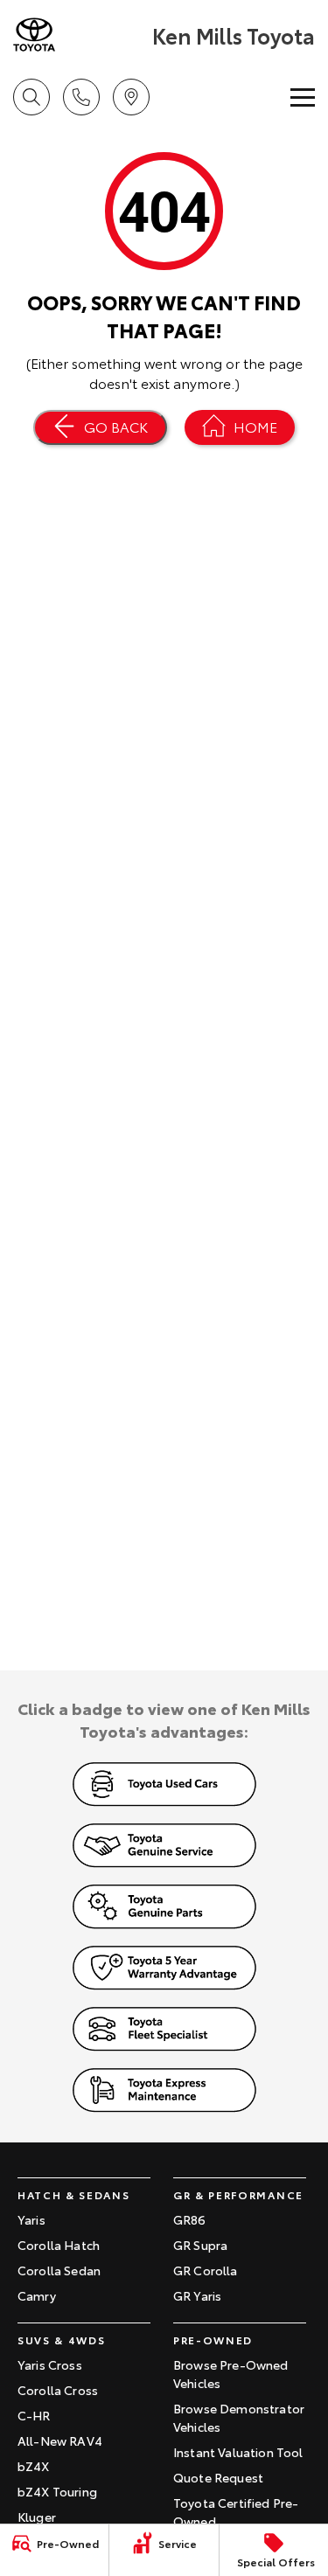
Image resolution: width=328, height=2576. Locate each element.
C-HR (34, 2415)
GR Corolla (206, 2270)
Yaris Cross (50, 2364)
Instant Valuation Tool (238, 2452)
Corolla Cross (58, 2390)
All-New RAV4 (60, 2441)
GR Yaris (197, 2295)
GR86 (190, 2219)
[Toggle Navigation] (303, 97)
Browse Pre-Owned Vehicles (231, 2374)
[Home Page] (80, 35)
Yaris (31, 2219)
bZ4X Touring (57, 2491)
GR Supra (200, 2245)
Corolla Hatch (59, 2245)
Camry (37, 2295)
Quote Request (218, 2477)
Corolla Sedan (59, 2270)
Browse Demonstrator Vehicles (239, 2417)
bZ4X (34, 2466)
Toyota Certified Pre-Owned (236, 2512)
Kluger (37, 2517)
